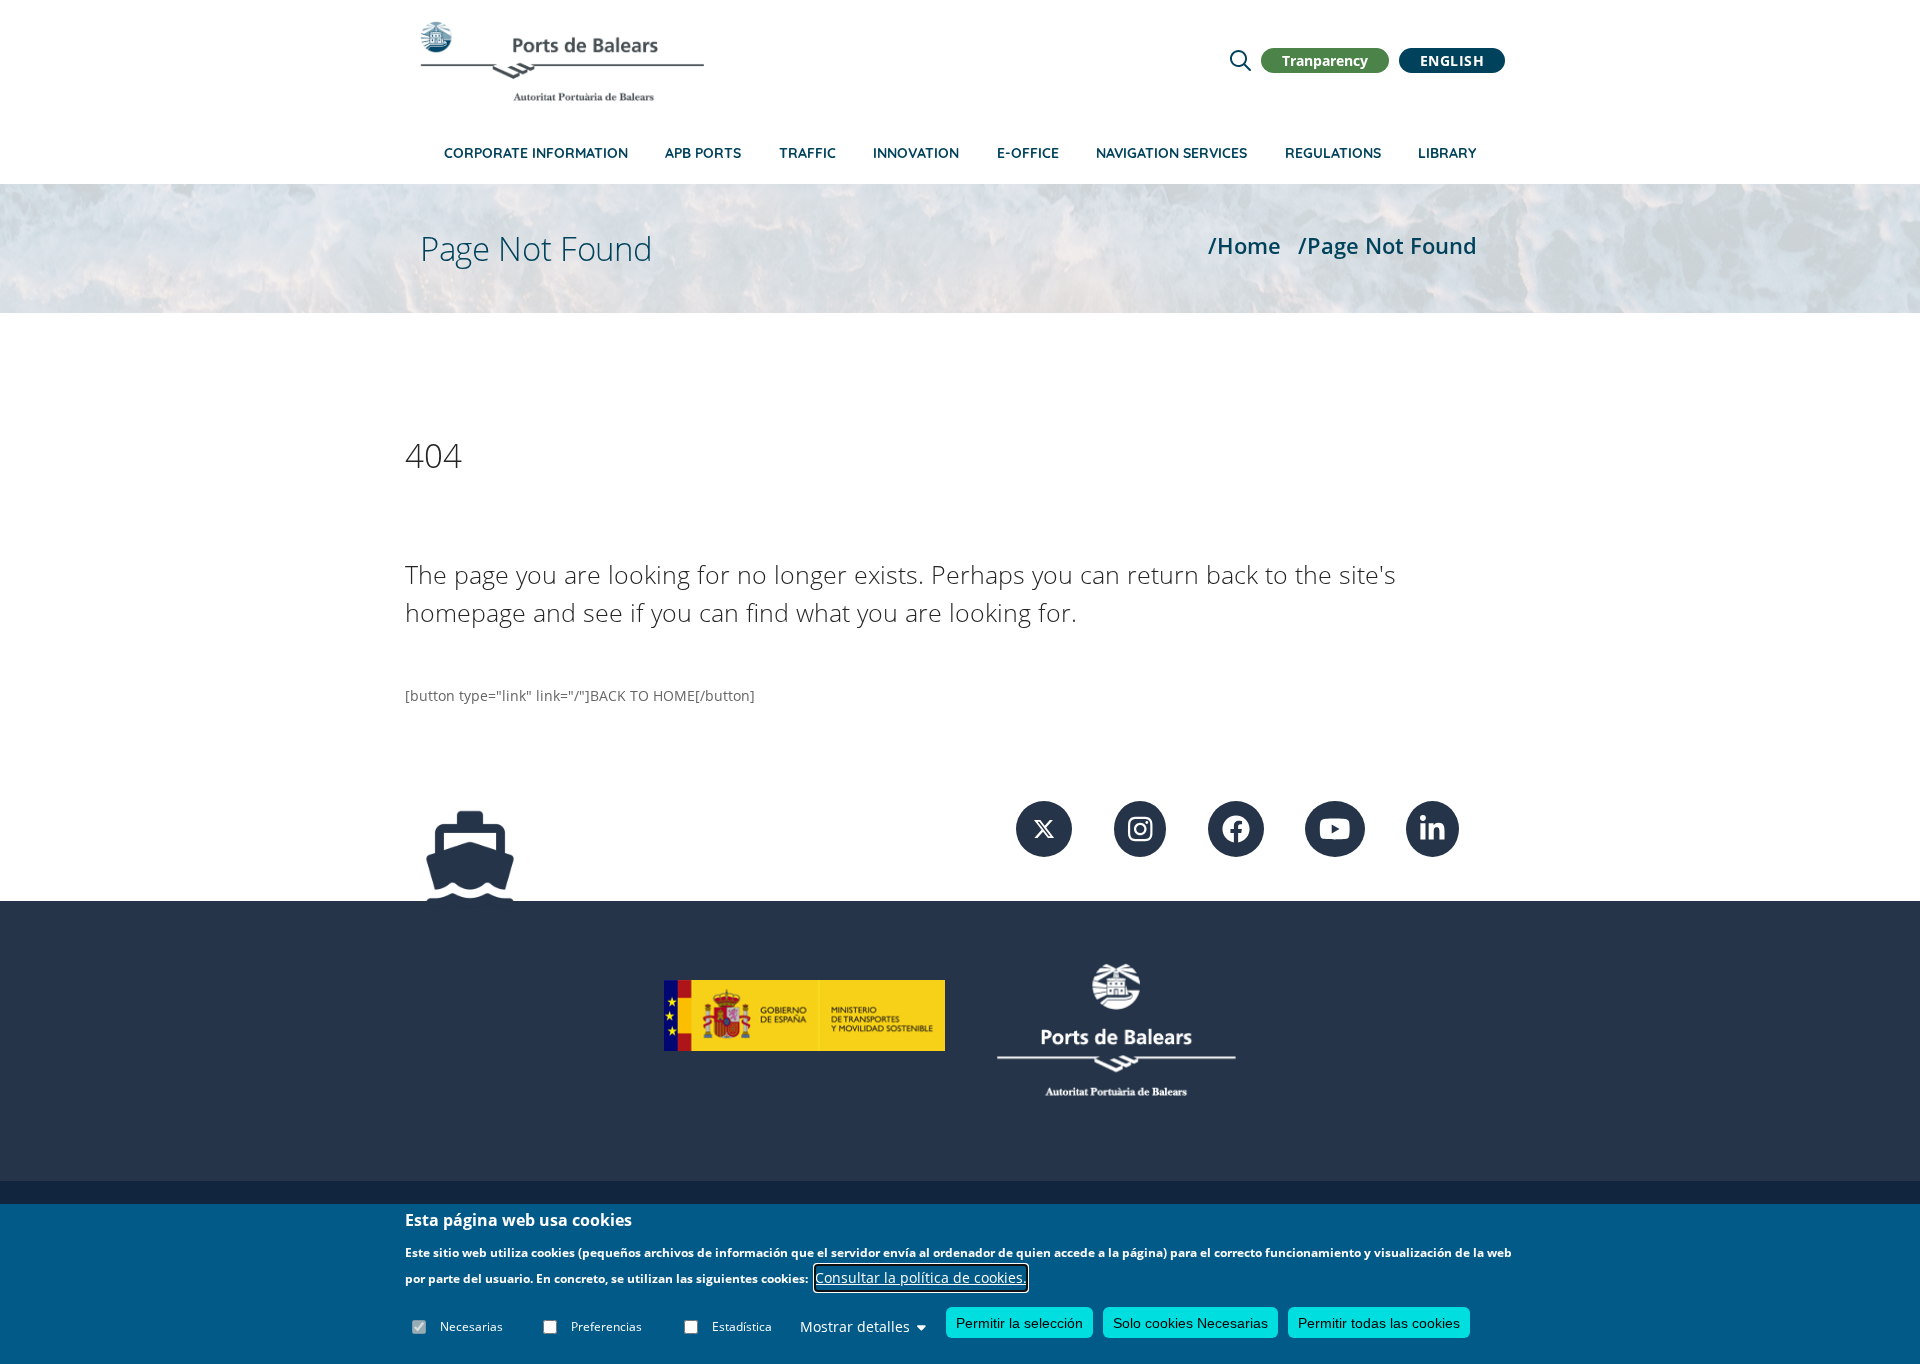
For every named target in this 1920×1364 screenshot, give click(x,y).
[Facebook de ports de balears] (1236, 827)
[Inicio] (562, 61)
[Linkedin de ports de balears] (1432, 827)
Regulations (1333, 153)
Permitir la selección (1019, 1322)
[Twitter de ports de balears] (1044, 827)
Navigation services (1171, 153)
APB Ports (703, 153)
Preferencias (606, 1326)
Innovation (916, 153)
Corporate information (536, 153)
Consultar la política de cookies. (921, 1277)
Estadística (742, 1326)
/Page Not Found (1387, 245)
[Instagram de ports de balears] (1140, 827)
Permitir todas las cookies (1379, 1322)
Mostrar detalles (855, 1326)
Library (1447, 153)
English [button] (1452, 60)
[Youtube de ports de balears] (1335, 827)
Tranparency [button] (1325, 60)
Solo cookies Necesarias (1190, 1322)
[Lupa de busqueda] (1240, 60)
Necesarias (471, 1326)
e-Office (1028, 153)
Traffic (807, 153)
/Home (1244, 245)
